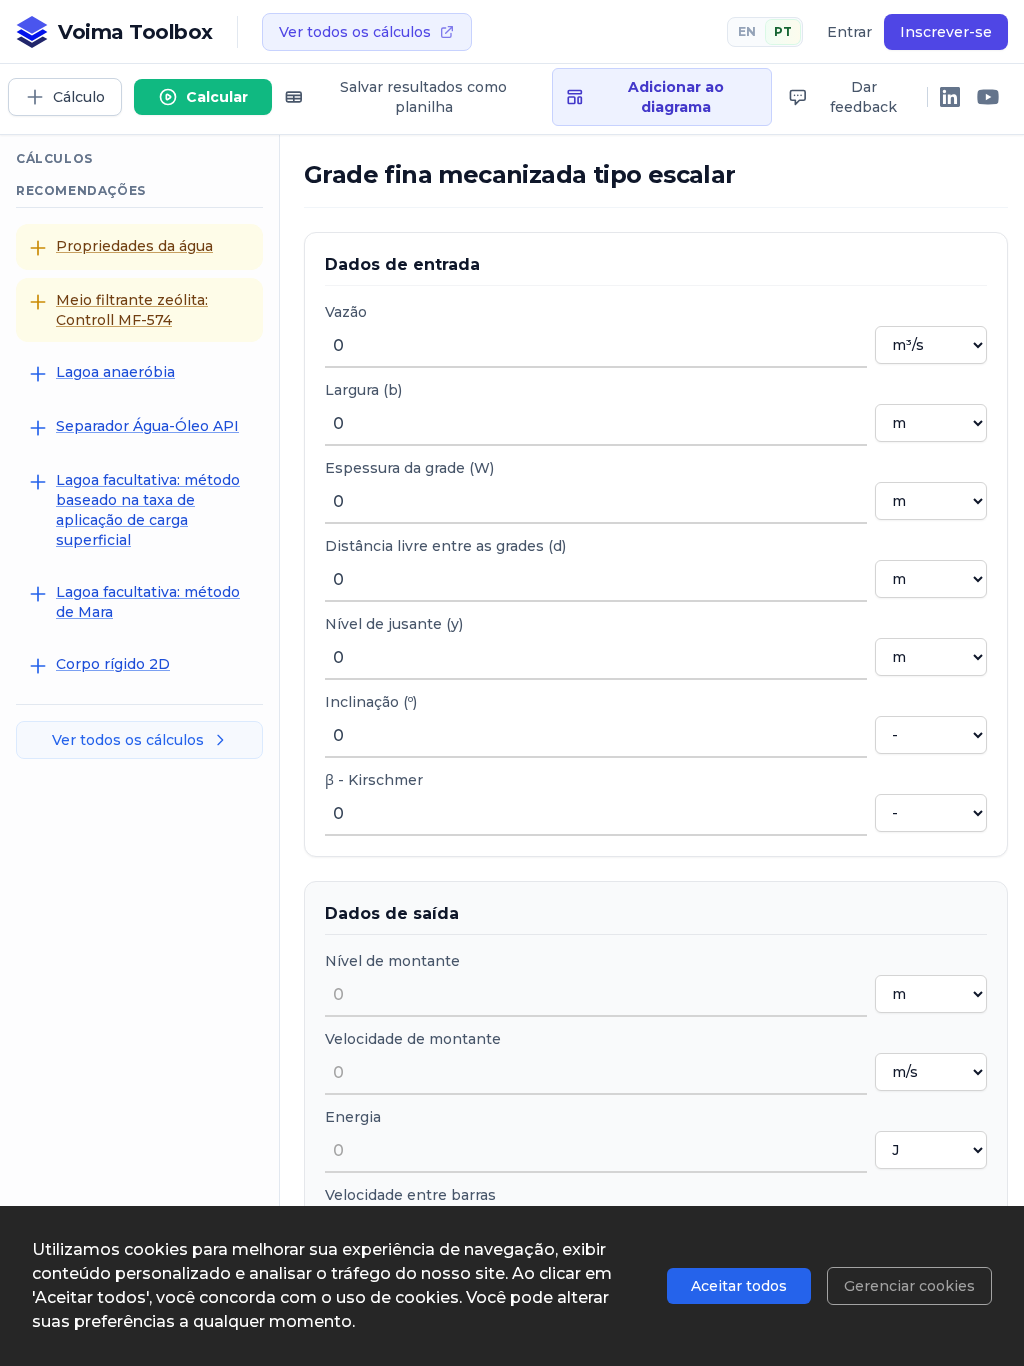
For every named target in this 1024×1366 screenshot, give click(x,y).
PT (783, 31)
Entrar (849, 32)
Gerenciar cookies (909, 1286)
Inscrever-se (946, 32)
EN (747, 31)
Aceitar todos (739, 1286)
